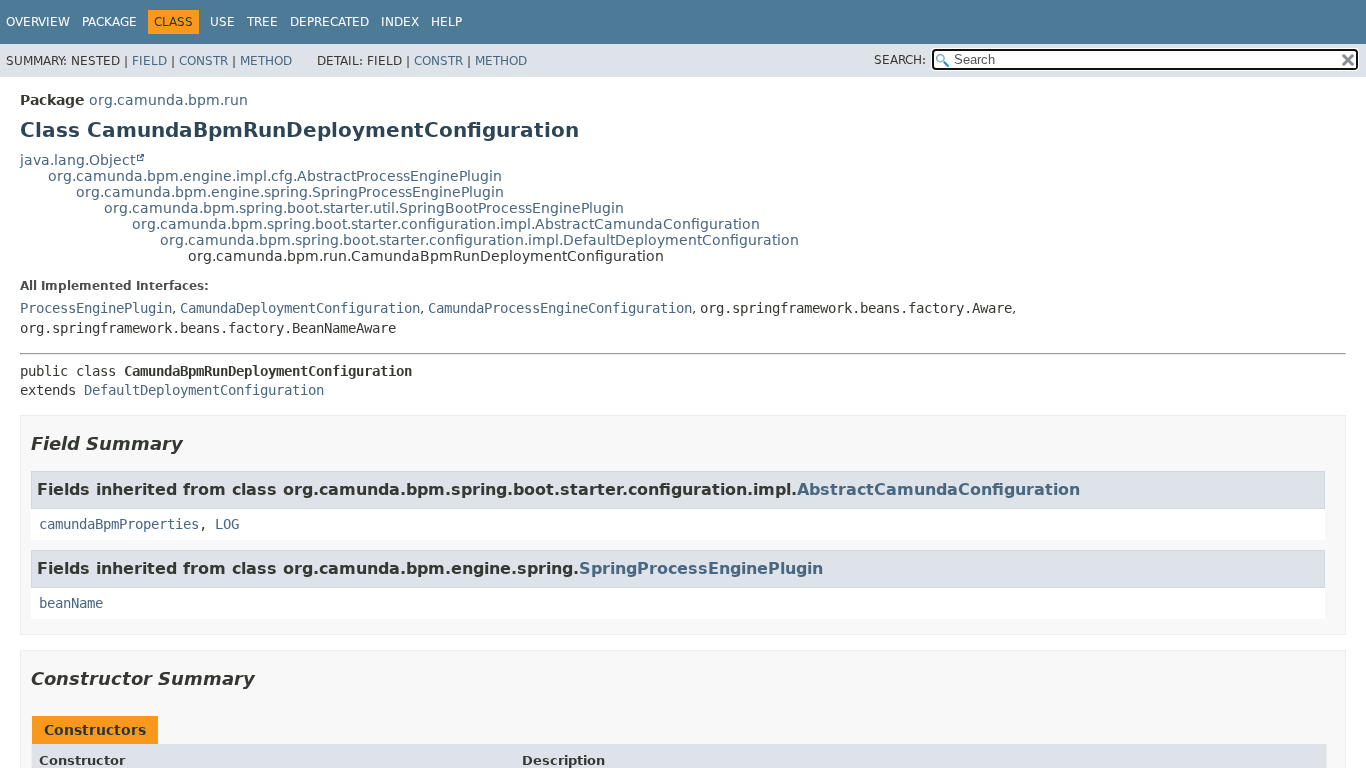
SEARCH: (900, 60)
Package (109, 22)
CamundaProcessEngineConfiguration (560, 308)
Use (222, 22)
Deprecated (329, 22)
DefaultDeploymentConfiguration (204, 390)
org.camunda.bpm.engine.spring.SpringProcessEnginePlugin (290, 192)
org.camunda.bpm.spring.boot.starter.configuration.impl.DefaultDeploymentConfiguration (479, 240)
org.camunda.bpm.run (168, 100)
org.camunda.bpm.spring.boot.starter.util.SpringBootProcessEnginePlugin (364, 208)
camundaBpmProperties (119, 524)
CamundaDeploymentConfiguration (300, 308)
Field (149, 61)
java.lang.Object (77, 160)
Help (446, 22)
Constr (203, 61)
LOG (227, 524)
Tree (262, 22)
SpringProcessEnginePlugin (701, 568)
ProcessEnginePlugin (96, 308)
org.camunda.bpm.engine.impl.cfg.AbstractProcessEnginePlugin (275, 176)
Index (400, 22)
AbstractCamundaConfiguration (938, 489)
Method (266, 61)
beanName (71, 603)
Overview (38, 22)
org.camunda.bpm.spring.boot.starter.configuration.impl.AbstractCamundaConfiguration (446, 224)
